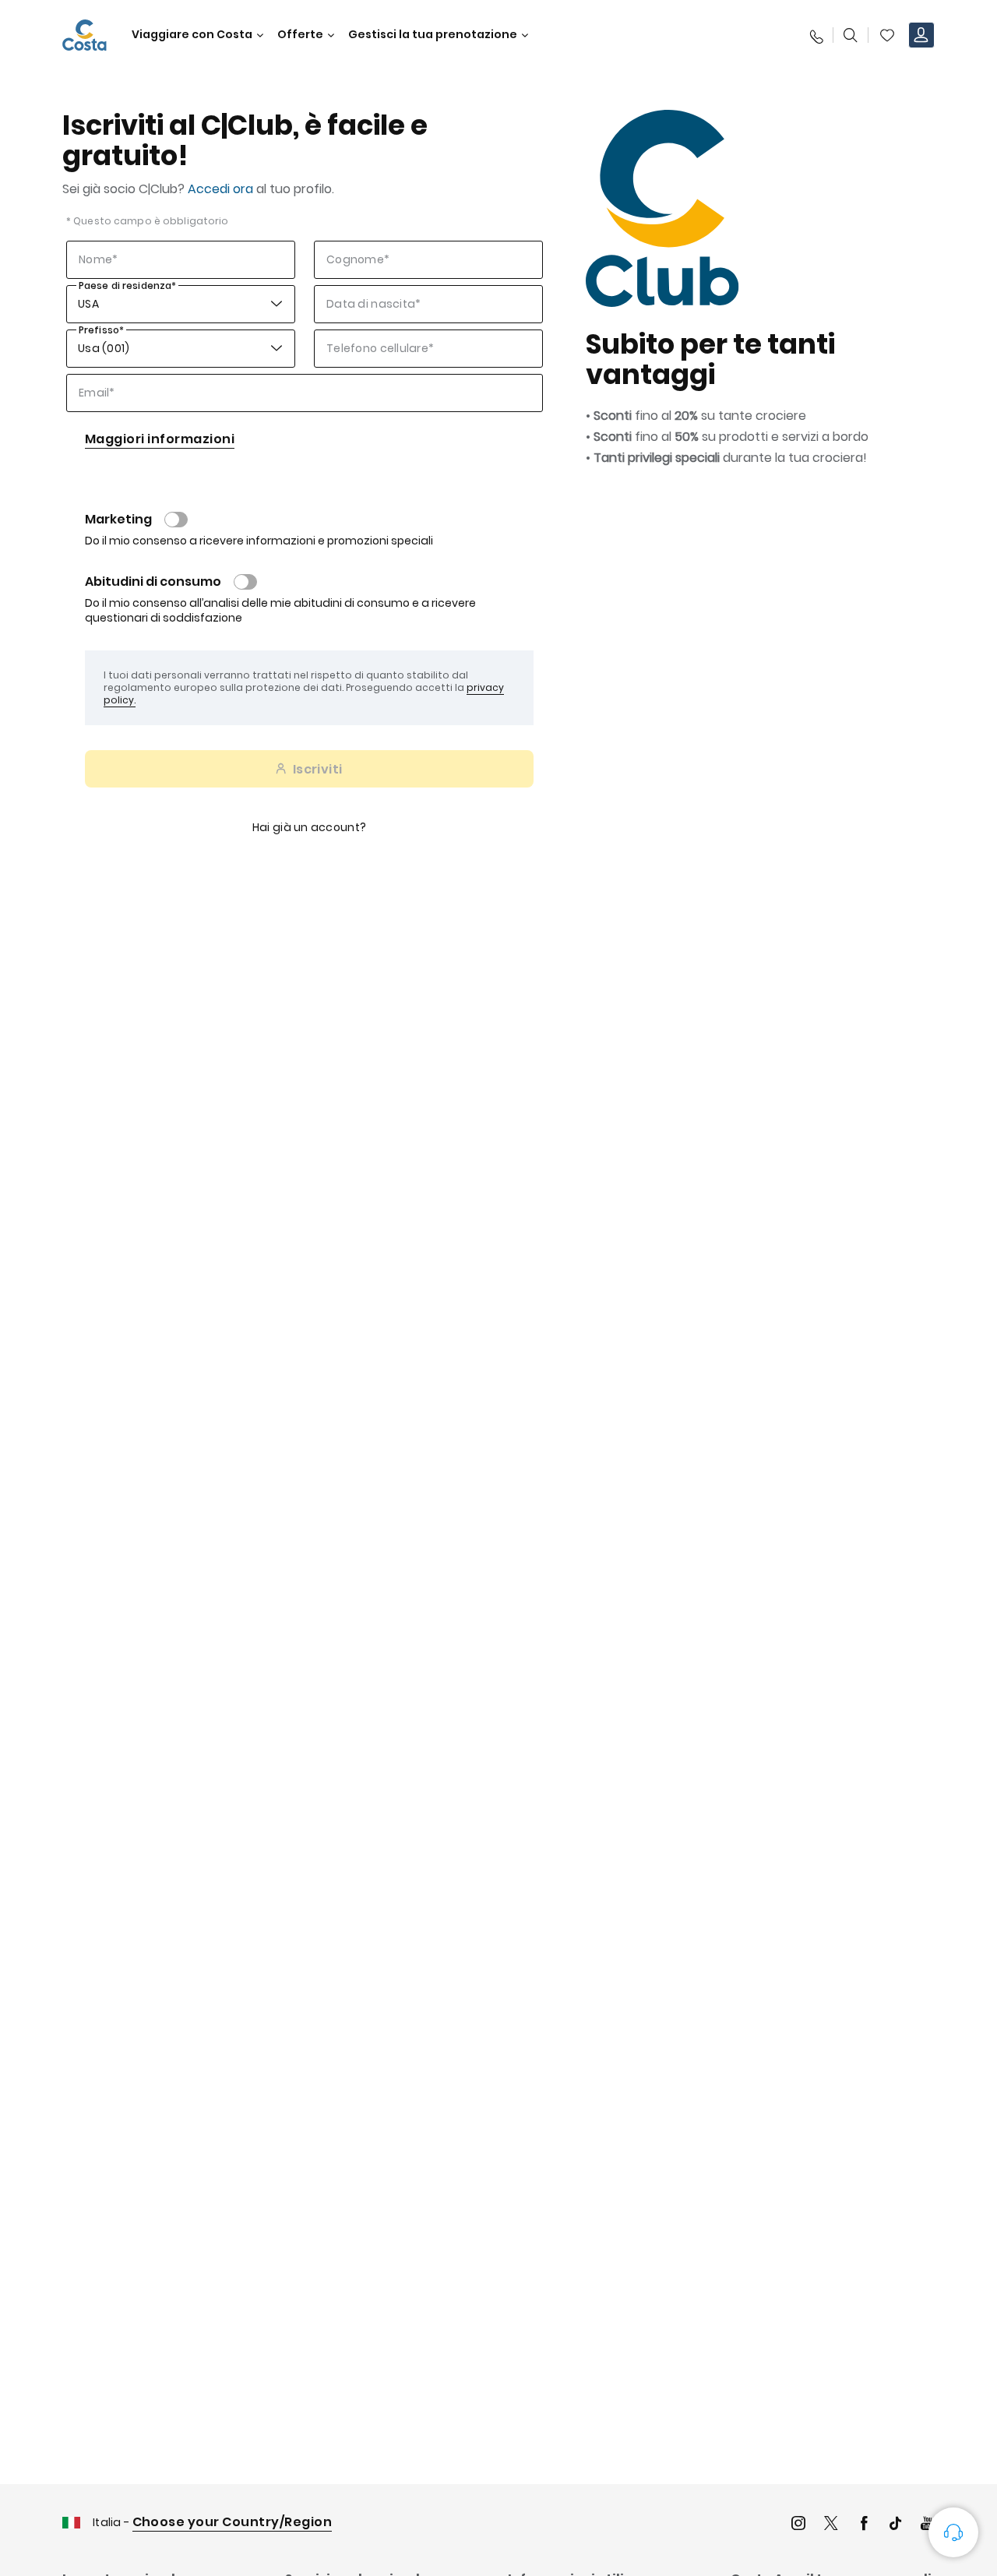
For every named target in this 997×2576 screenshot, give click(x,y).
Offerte (300, 35)
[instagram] (798, 2525)
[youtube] (928, 2525)
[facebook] (864, 2525)
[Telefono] (816, 35)
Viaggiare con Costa (192, 35)
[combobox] (79, 304)
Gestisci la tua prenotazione (433, 35)
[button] (887, 35)
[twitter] (831, 2525)
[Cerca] (851, 35)
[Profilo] (921, 35)
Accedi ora (220, 189)
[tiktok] (896, 2525)
